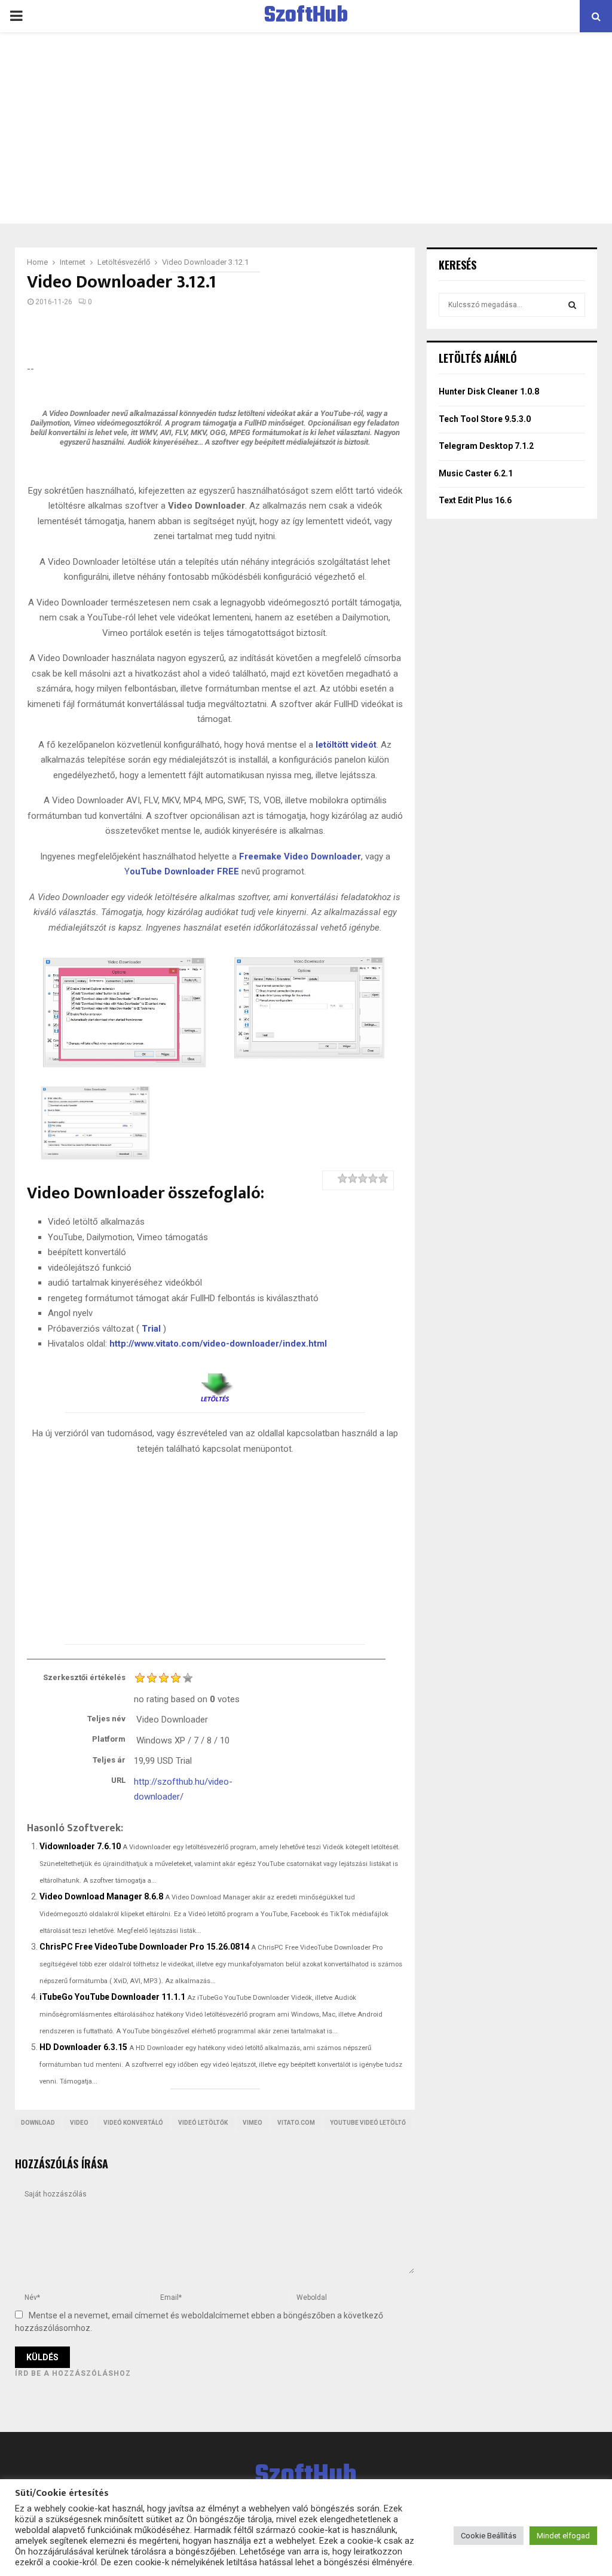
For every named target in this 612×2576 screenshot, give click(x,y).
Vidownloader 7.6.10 (80, 1846)
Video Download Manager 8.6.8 (101, 1896)
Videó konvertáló (133, 2123)
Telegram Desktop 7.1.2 (486, 446)
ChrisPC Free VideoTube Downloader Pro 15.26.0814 (144, 1947)
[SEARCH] (572, 305)
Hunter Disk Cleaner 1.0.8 (489, 391)
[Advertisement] (306, 128)
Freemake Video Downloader (300, 856)
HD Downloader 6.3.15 (83, 2047)
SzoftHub (306, 16)
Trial (151, 1329)
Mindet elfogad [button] (563, 2536)
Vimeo (253, 2123)
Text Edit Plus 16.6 (475, 500)
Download (38, 2123)
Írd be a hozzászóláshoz (73, 2373)
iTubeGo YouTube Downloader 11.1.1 (112, 1997)
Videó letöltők (203, 2123)
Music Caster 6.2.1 (476, 473)
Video (79, 2123)
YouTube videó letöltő (368, 2123)
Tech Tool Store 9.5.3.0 (485, 419)
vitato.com (296, 2123)
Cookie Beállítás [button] (489, 2536)
